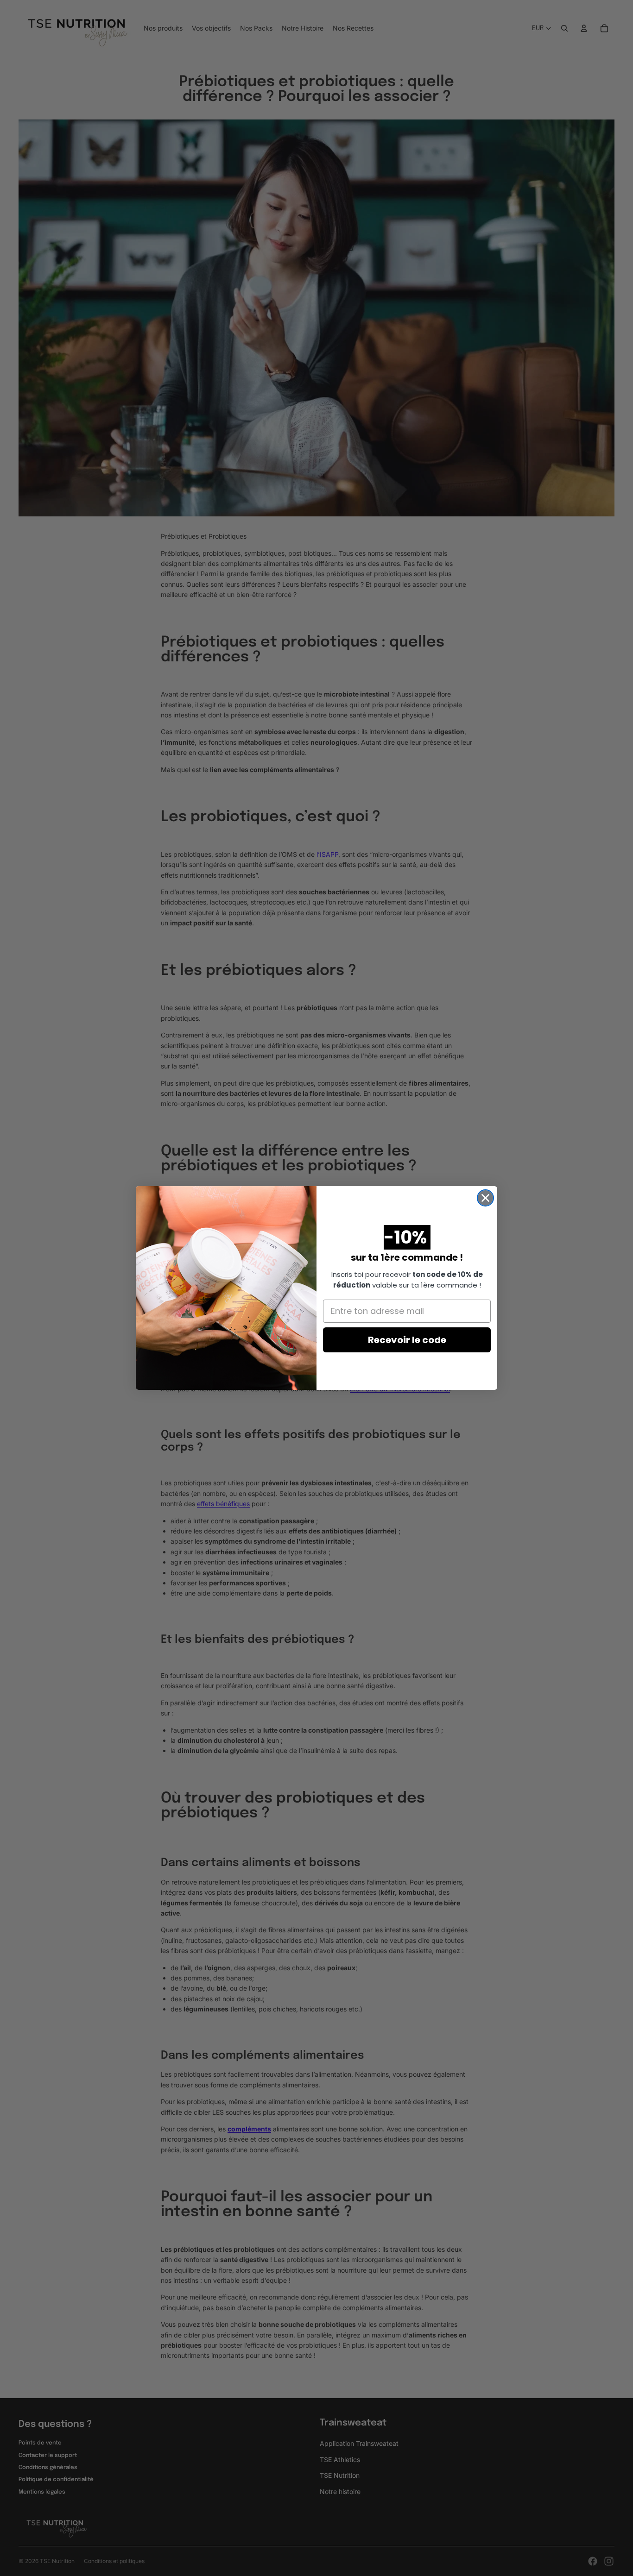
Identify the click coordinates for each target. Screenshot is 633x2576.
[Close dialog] (485, 1198)
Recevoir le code (407, 1340)
